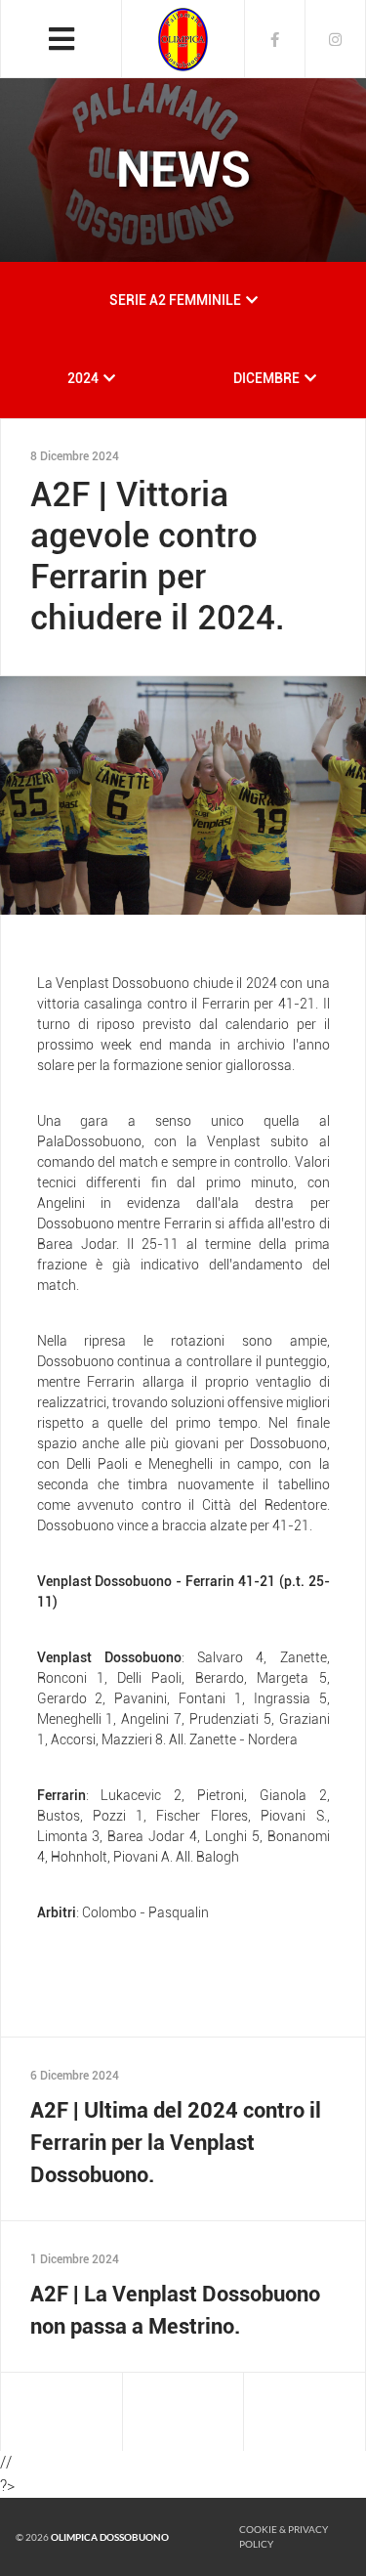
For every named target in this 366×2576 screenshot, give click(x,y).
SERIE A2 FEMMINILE (175, 300)
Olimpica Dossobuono (110, 2537)
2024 (83, 378)
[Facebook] (275, 39)
